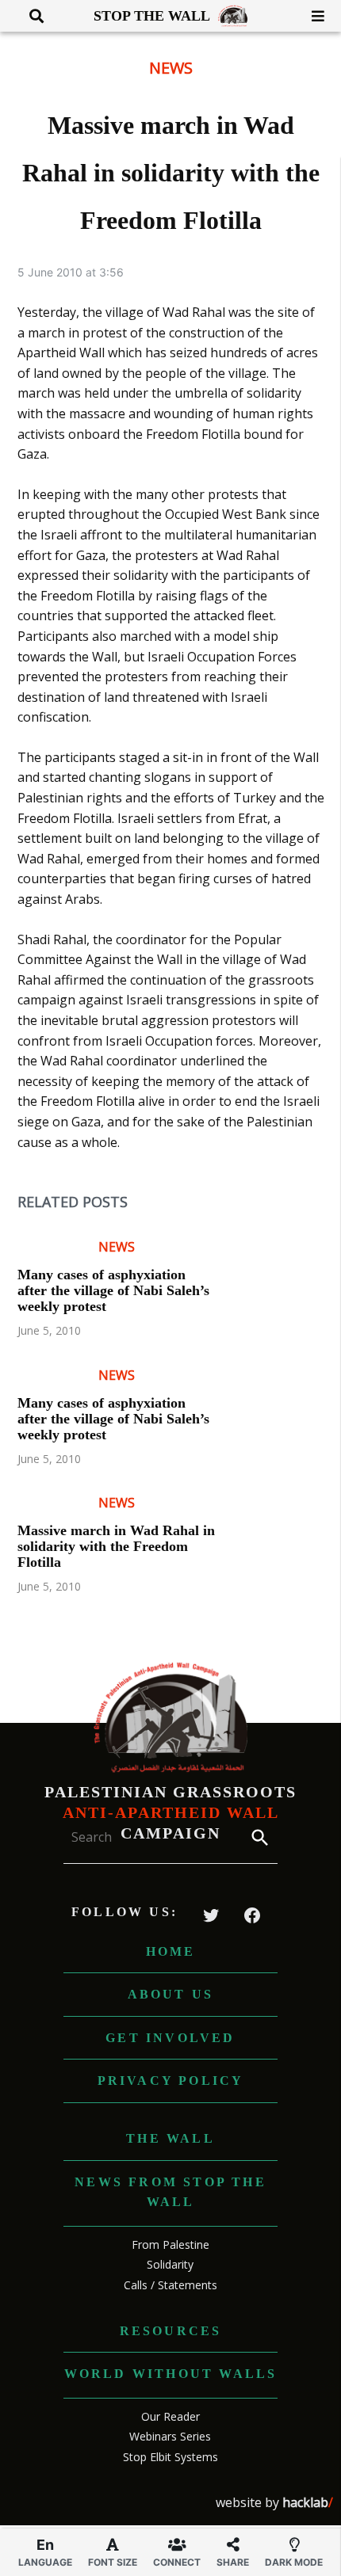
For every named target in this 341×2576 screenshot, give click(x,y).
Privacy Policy (171, 2081)
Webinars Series (170, 2436)
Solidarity (170, 2264)
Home (171, 1951)
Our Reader (170, 2416)
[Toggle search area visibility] (31, 16)
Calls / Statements (170, 2285)
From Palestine (170, 2244)
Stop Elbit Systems (170, 2457)
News (171, 68)
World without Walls (171, 2374)
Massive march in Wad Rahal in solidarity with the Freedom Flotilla (116, 1546)
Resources (171, 2331)
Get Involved (170, 2038)
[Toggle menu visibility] (312, 16)
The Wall (170, 2138)
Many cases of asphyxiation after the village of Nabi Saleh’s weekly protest (113, 1290)
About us (171, 1994)
